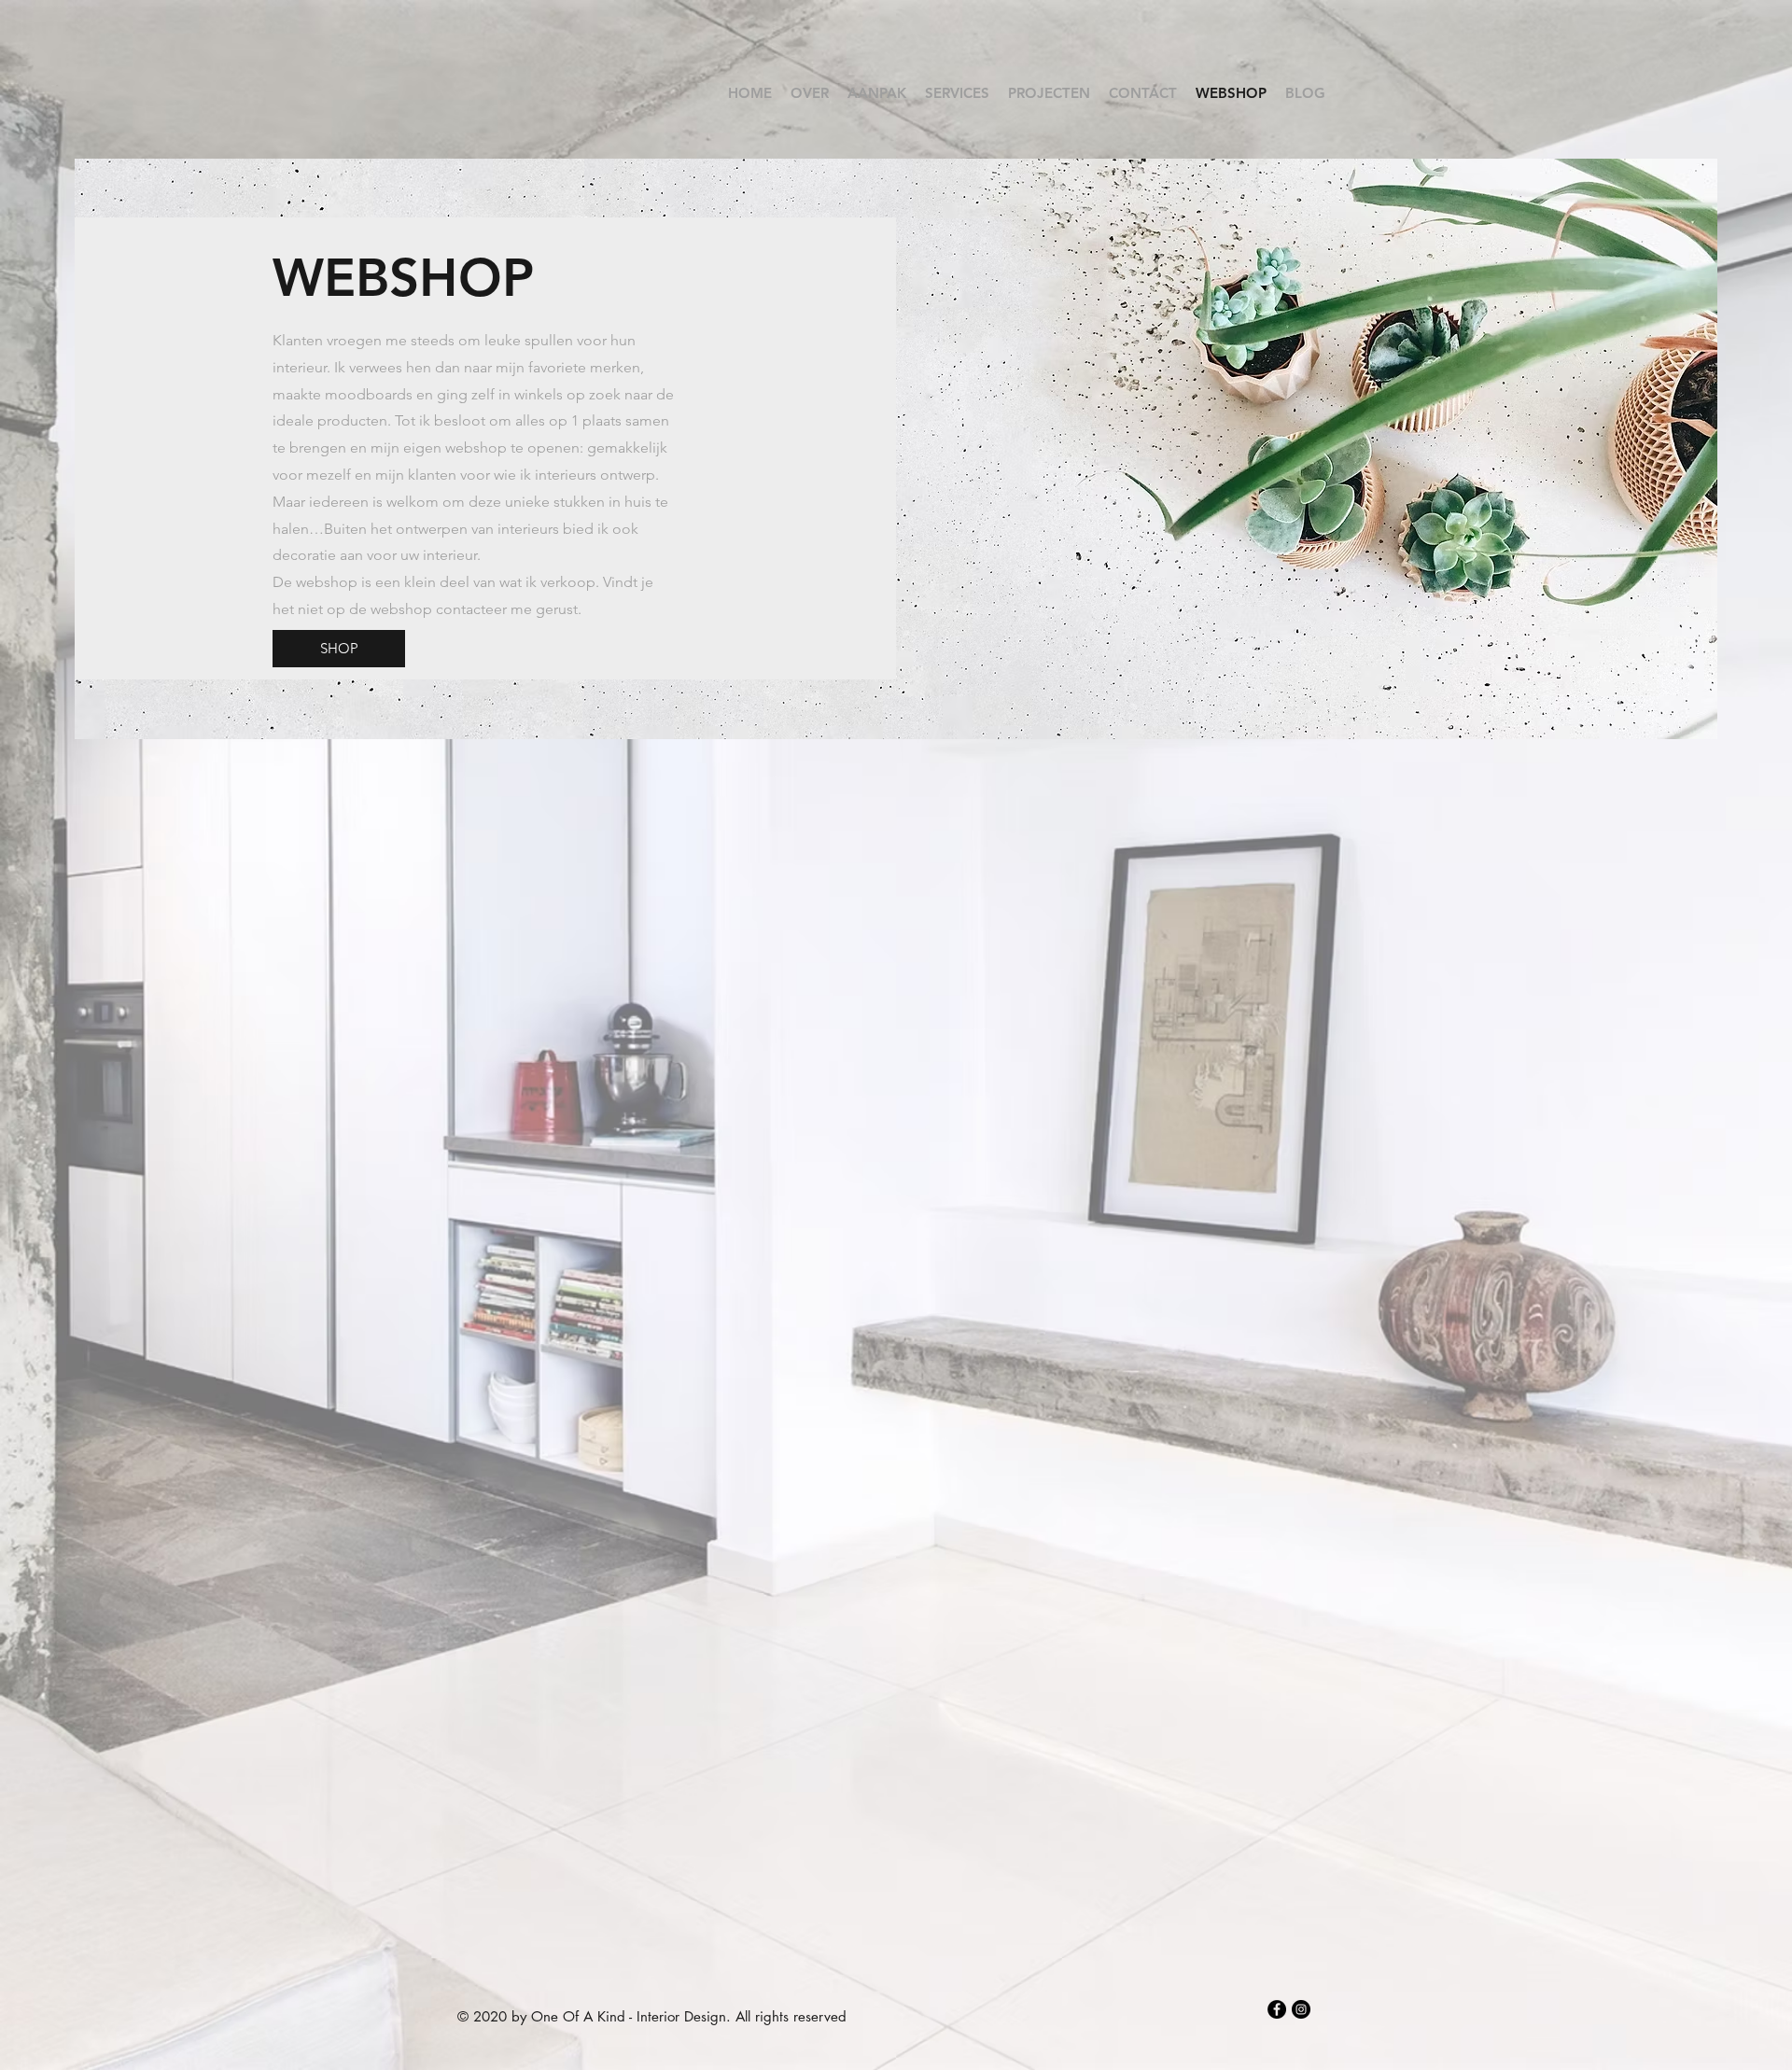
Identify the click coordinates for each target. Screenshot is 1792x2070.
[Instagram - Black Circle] (1301, 2009)
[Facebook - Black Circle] (1277, 2009)
